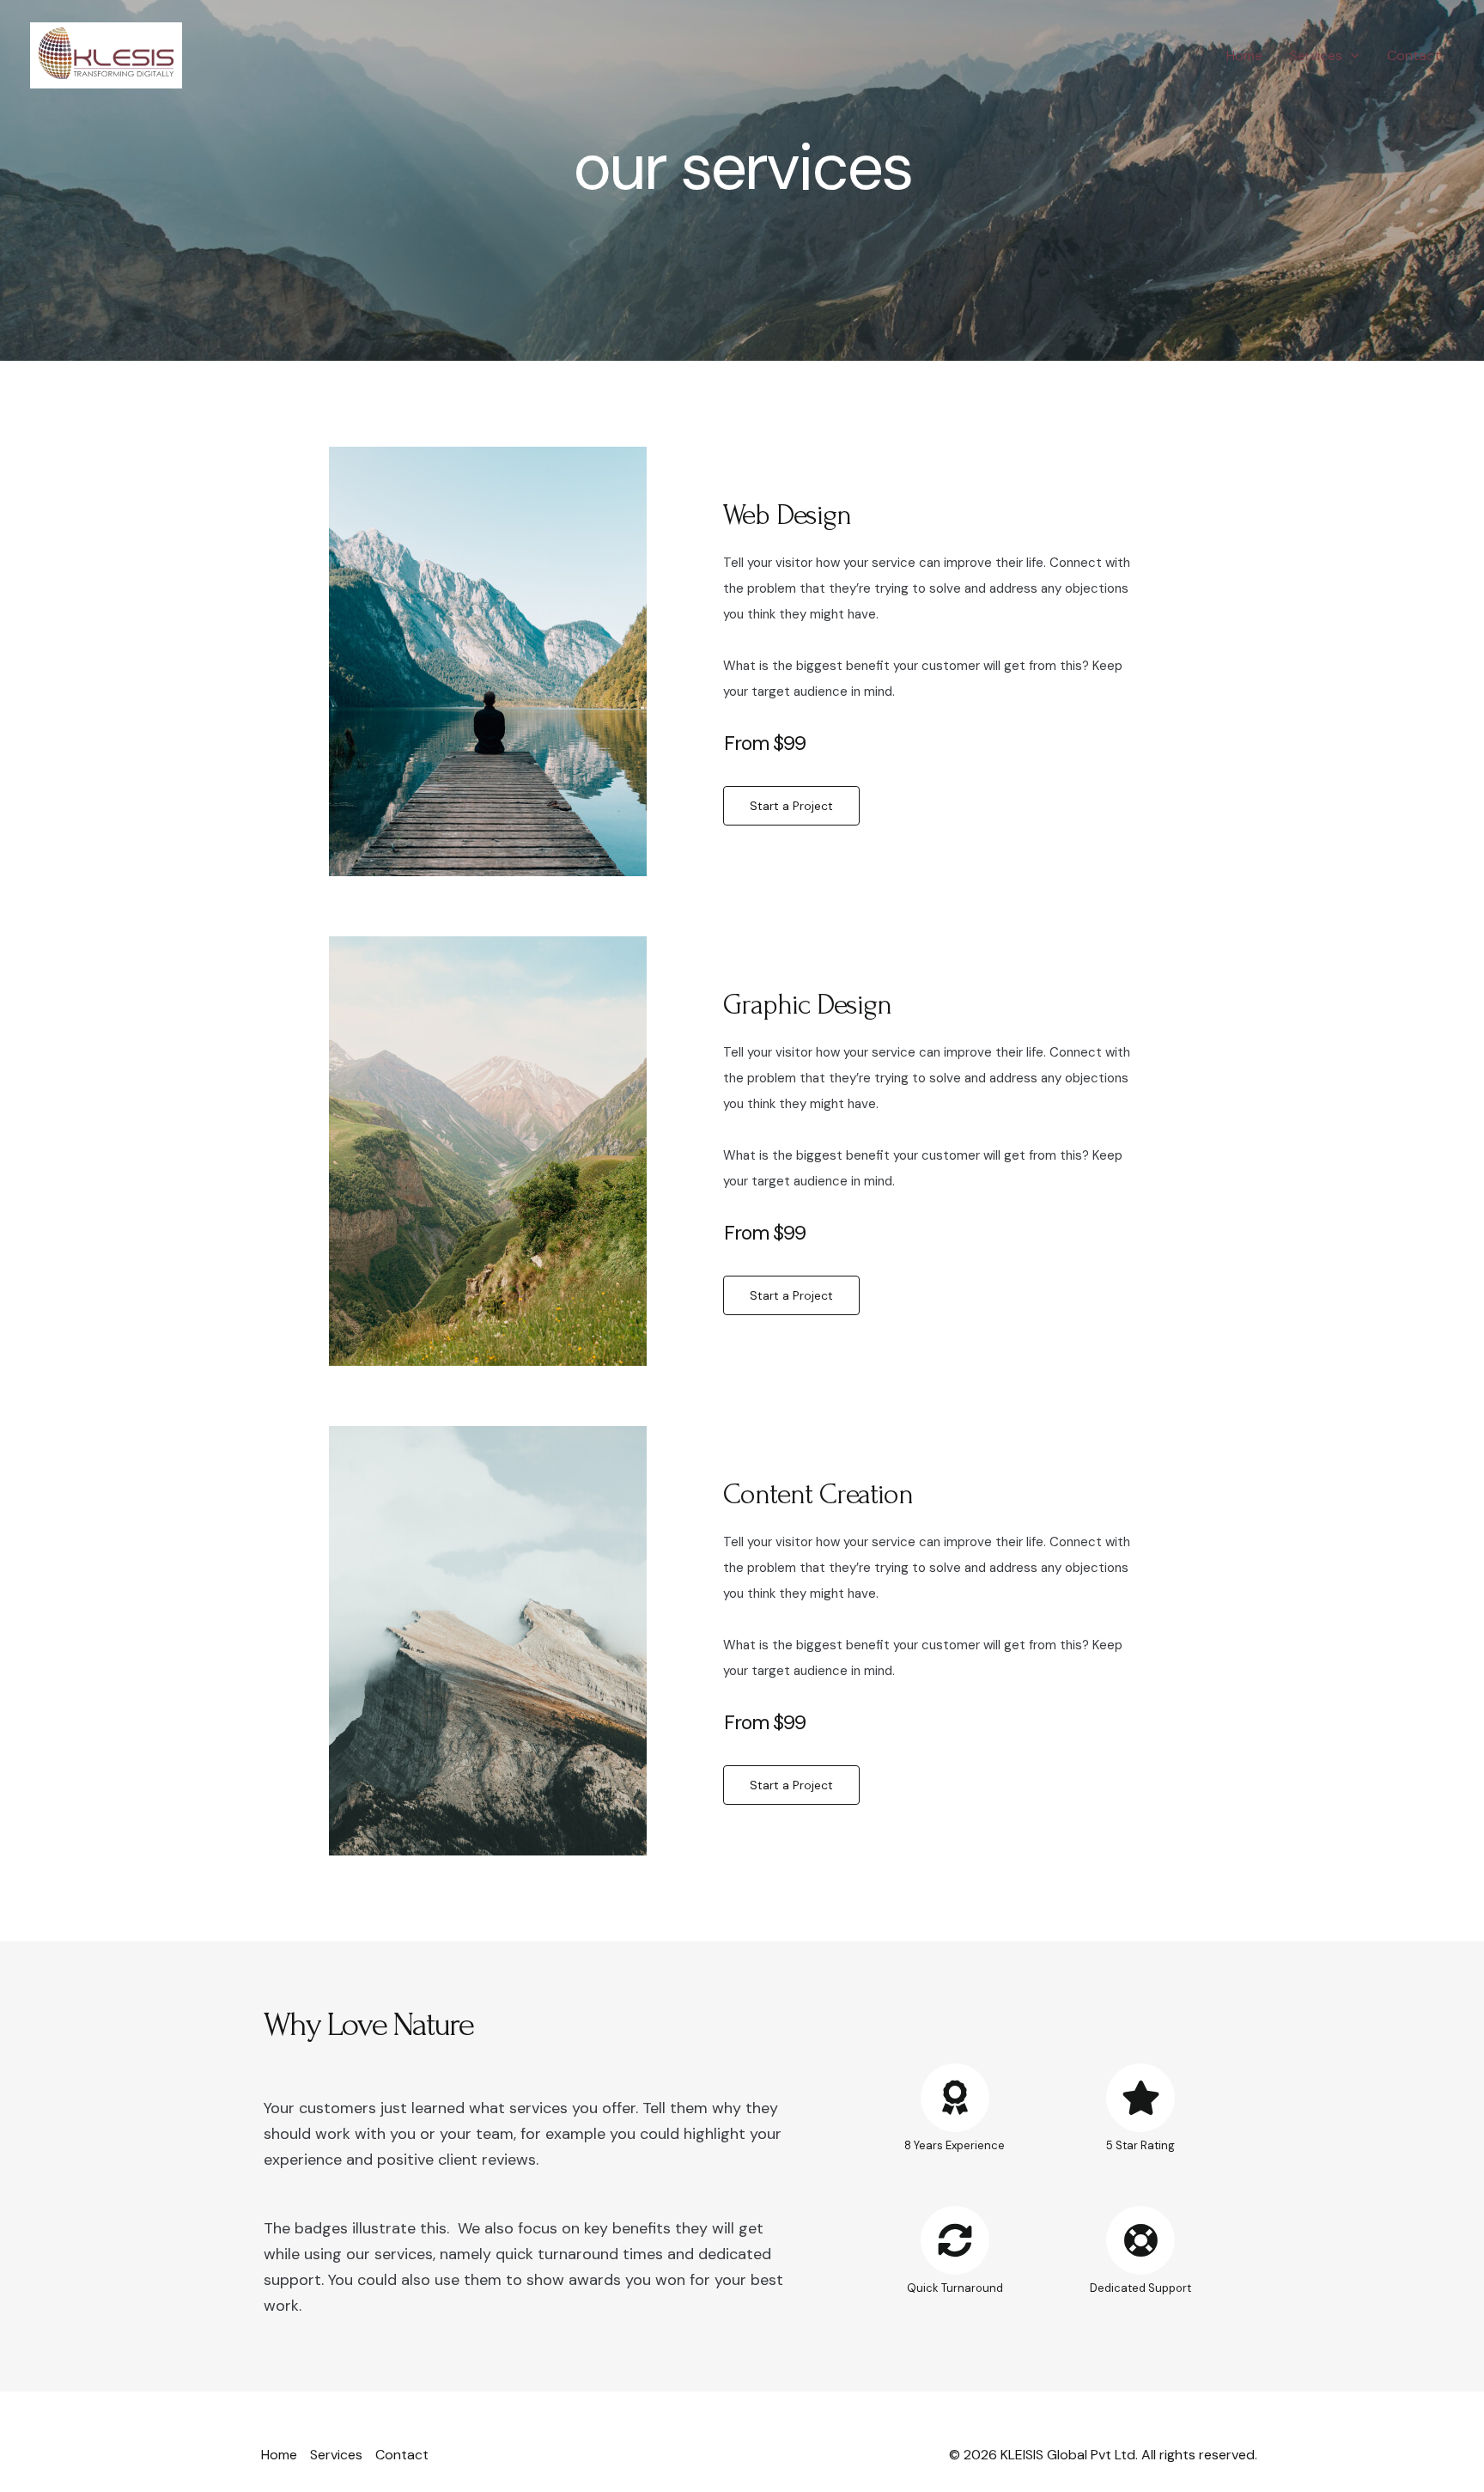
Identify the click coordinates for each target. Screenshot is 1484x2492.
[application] (1351, 56)
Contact (1414, 55)
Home (1244, 55)
